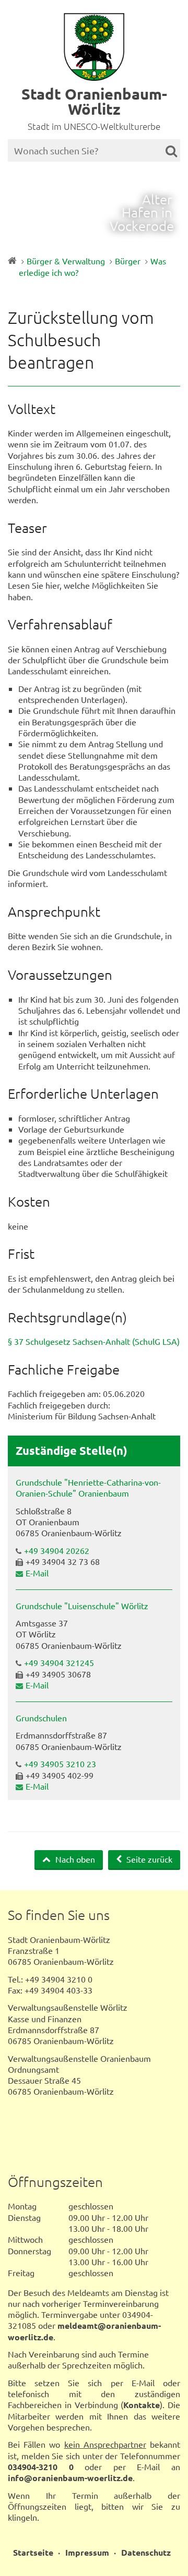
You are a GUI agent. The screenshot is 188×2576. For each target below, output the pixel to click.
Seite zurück (148, 1859)
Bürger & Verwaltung (66, 261)
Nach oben (74, 1859)
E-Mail (37, 1573)
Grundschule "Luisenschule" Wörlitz (82, 1606)
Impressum (87, 2552)
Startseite (33, 2552)
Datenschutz (146, 2552)
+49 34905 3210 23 (60, 1764)
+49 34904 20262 (57, 1550)
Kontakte (142, 2405)
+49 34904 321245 (59, 1662)
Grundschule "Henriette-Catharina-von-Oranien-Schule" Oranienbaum (88, 1487)
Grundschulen (41, 1718)
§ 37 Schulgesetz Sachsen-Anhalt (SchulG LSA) (94, 1341)
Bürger (128, 261)
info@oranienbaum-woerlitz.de (70, 2478)
